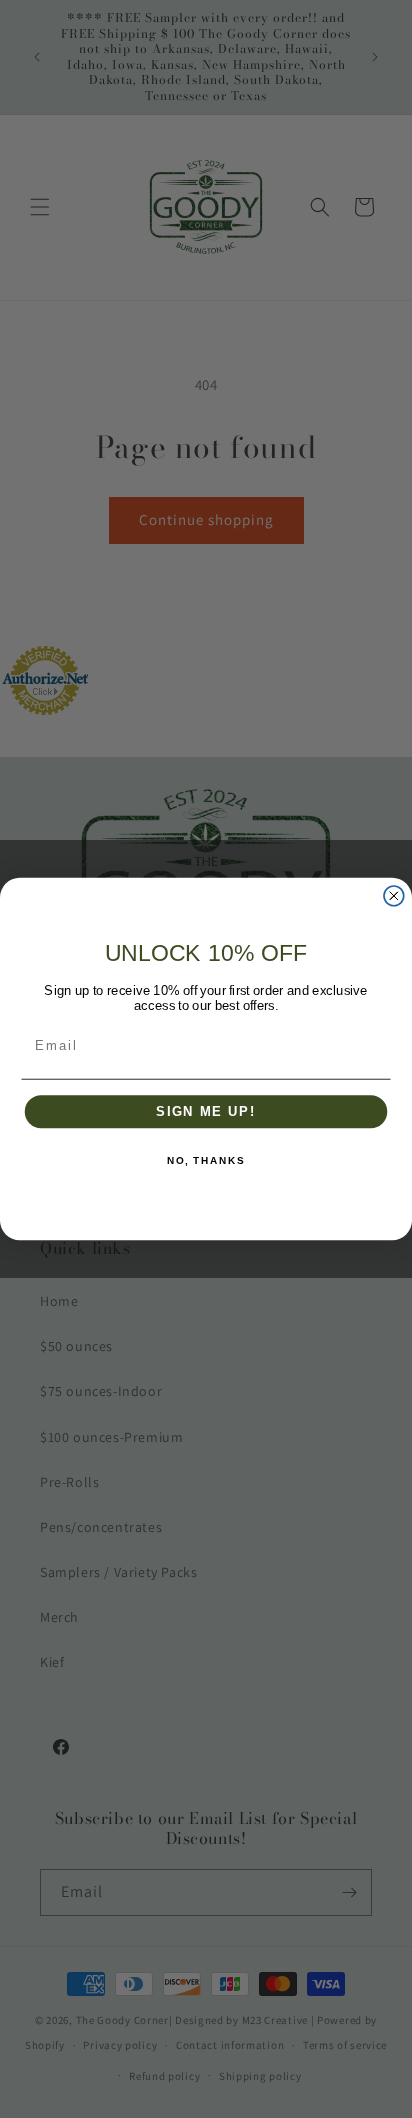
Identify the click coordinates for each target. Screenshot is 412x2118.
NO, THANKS (206, 1162)
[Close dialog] (394, 896)
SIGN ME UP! (206, 1112)
